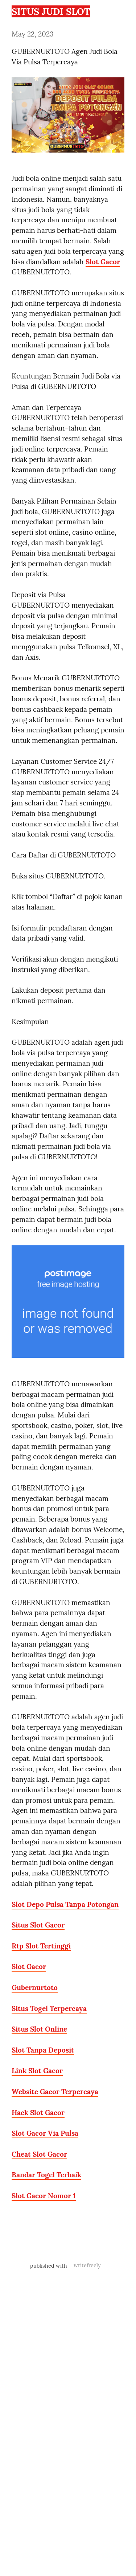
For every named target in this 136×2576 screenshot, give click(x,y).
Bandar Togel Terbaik (46, 2175)
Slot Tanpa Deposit (43, 2050)
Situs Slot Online (39, 2029)
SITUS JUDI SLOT (51, 11)
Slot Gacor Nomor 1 (44, 2196)
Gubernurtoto (35, 1987)
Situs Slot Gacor (38, 1925)
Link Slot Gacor (37, 2071)
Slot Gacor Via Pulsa (45, 2133)
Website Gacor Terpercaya (55, 2092)
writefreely (87, 2265)
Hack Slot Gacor (38, 2113)
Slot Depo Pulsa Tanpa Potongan (65, 1904)
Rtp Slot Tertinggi (41, 1946)
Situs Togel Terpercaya (49, 2008)
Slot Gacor (103, 262)
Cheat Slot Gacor (39, 2154)
